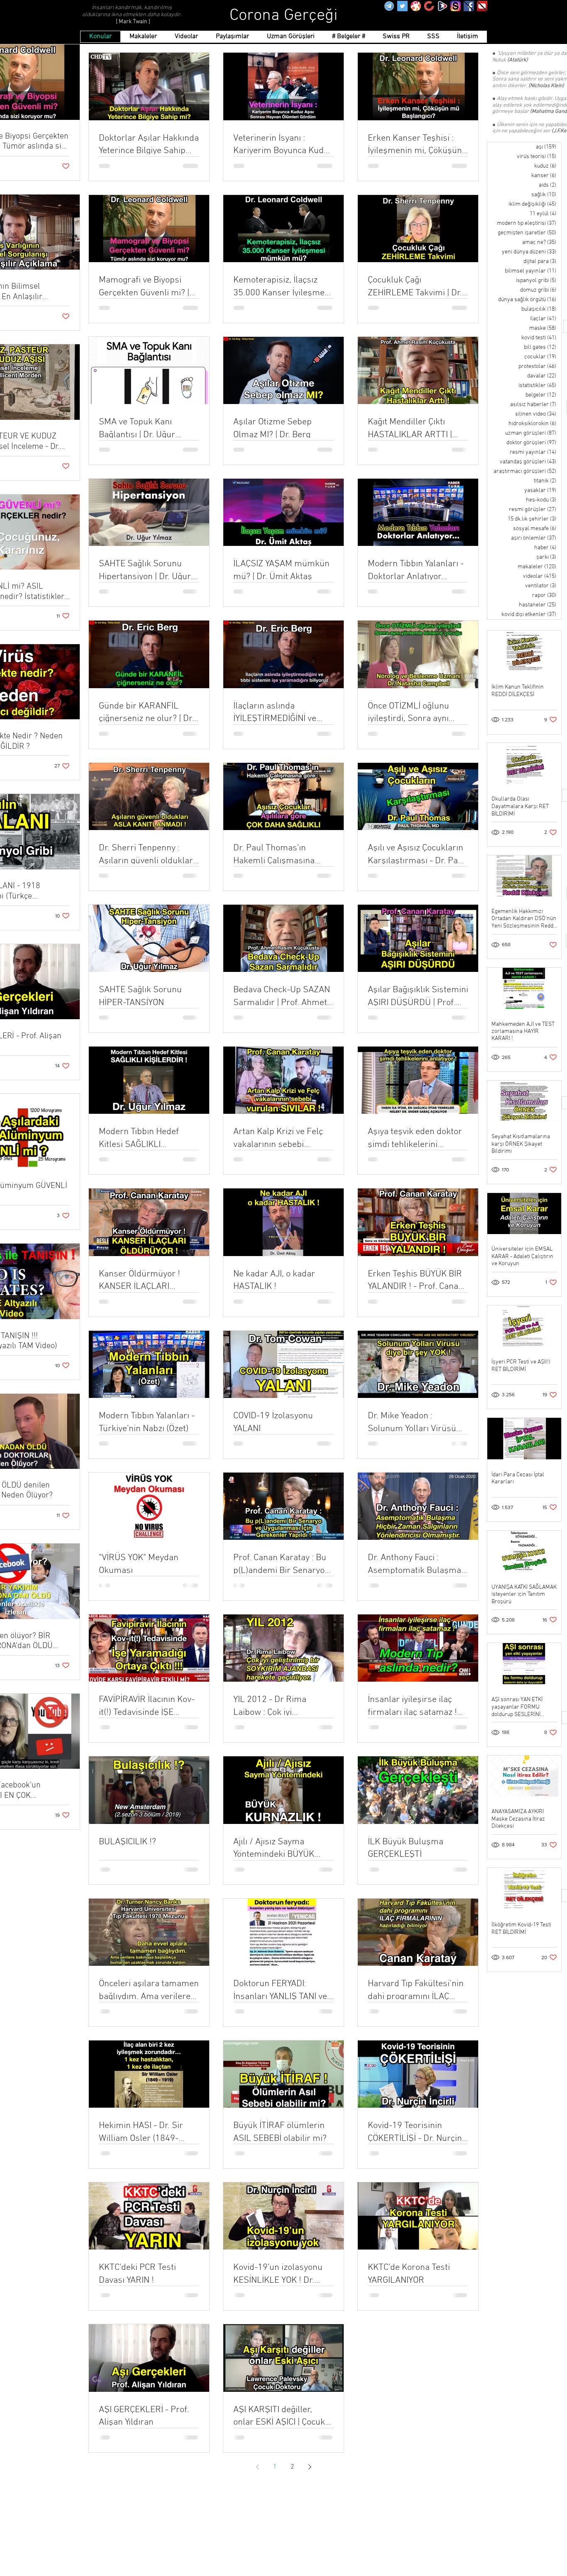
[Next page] (310, 2467)
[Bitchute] (429, 6)
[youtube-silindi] (482, 6)
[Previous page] (257, 2467)
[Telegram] (389, 6)
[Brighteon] (442, 6)
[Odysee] (416, 6)
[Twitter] (402, 6)
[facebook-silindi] (469, 6)
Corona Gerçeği (284, 16)
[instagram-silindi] (456, 6)
